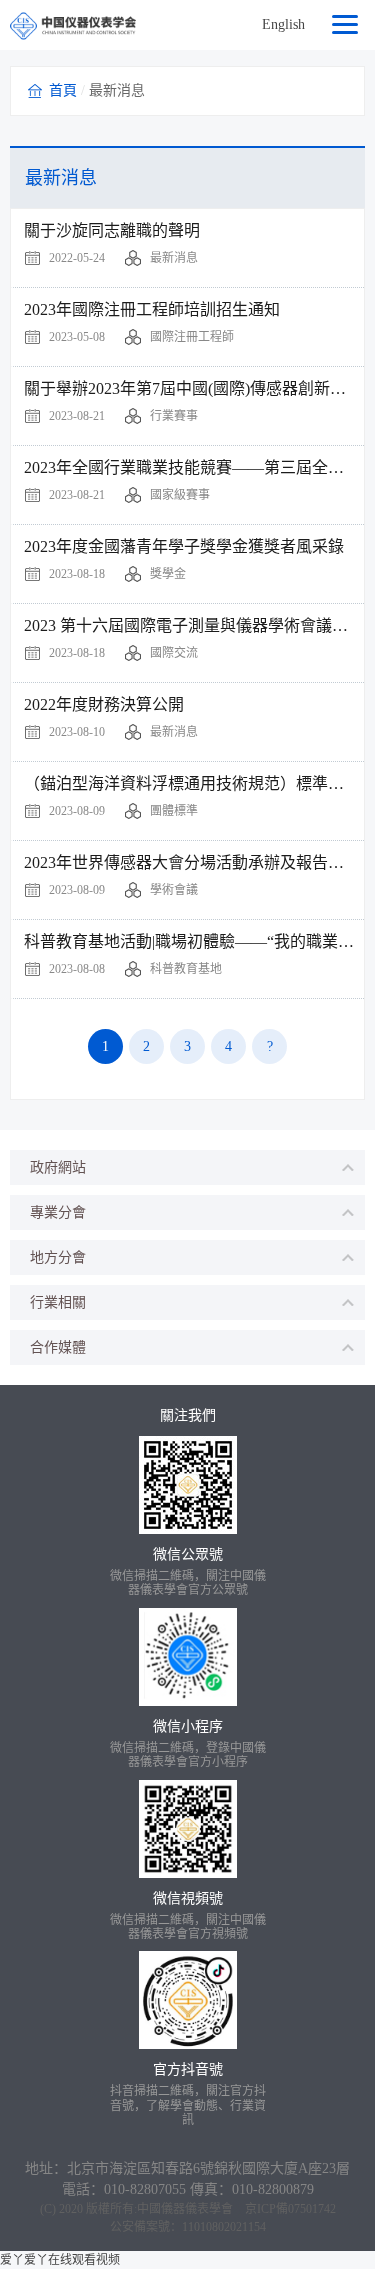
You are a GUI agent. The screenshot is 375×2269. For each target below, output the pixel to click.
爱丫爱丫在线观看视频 (60, 2260)
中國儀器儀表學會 (185, 2209)
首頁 (63, 90)
